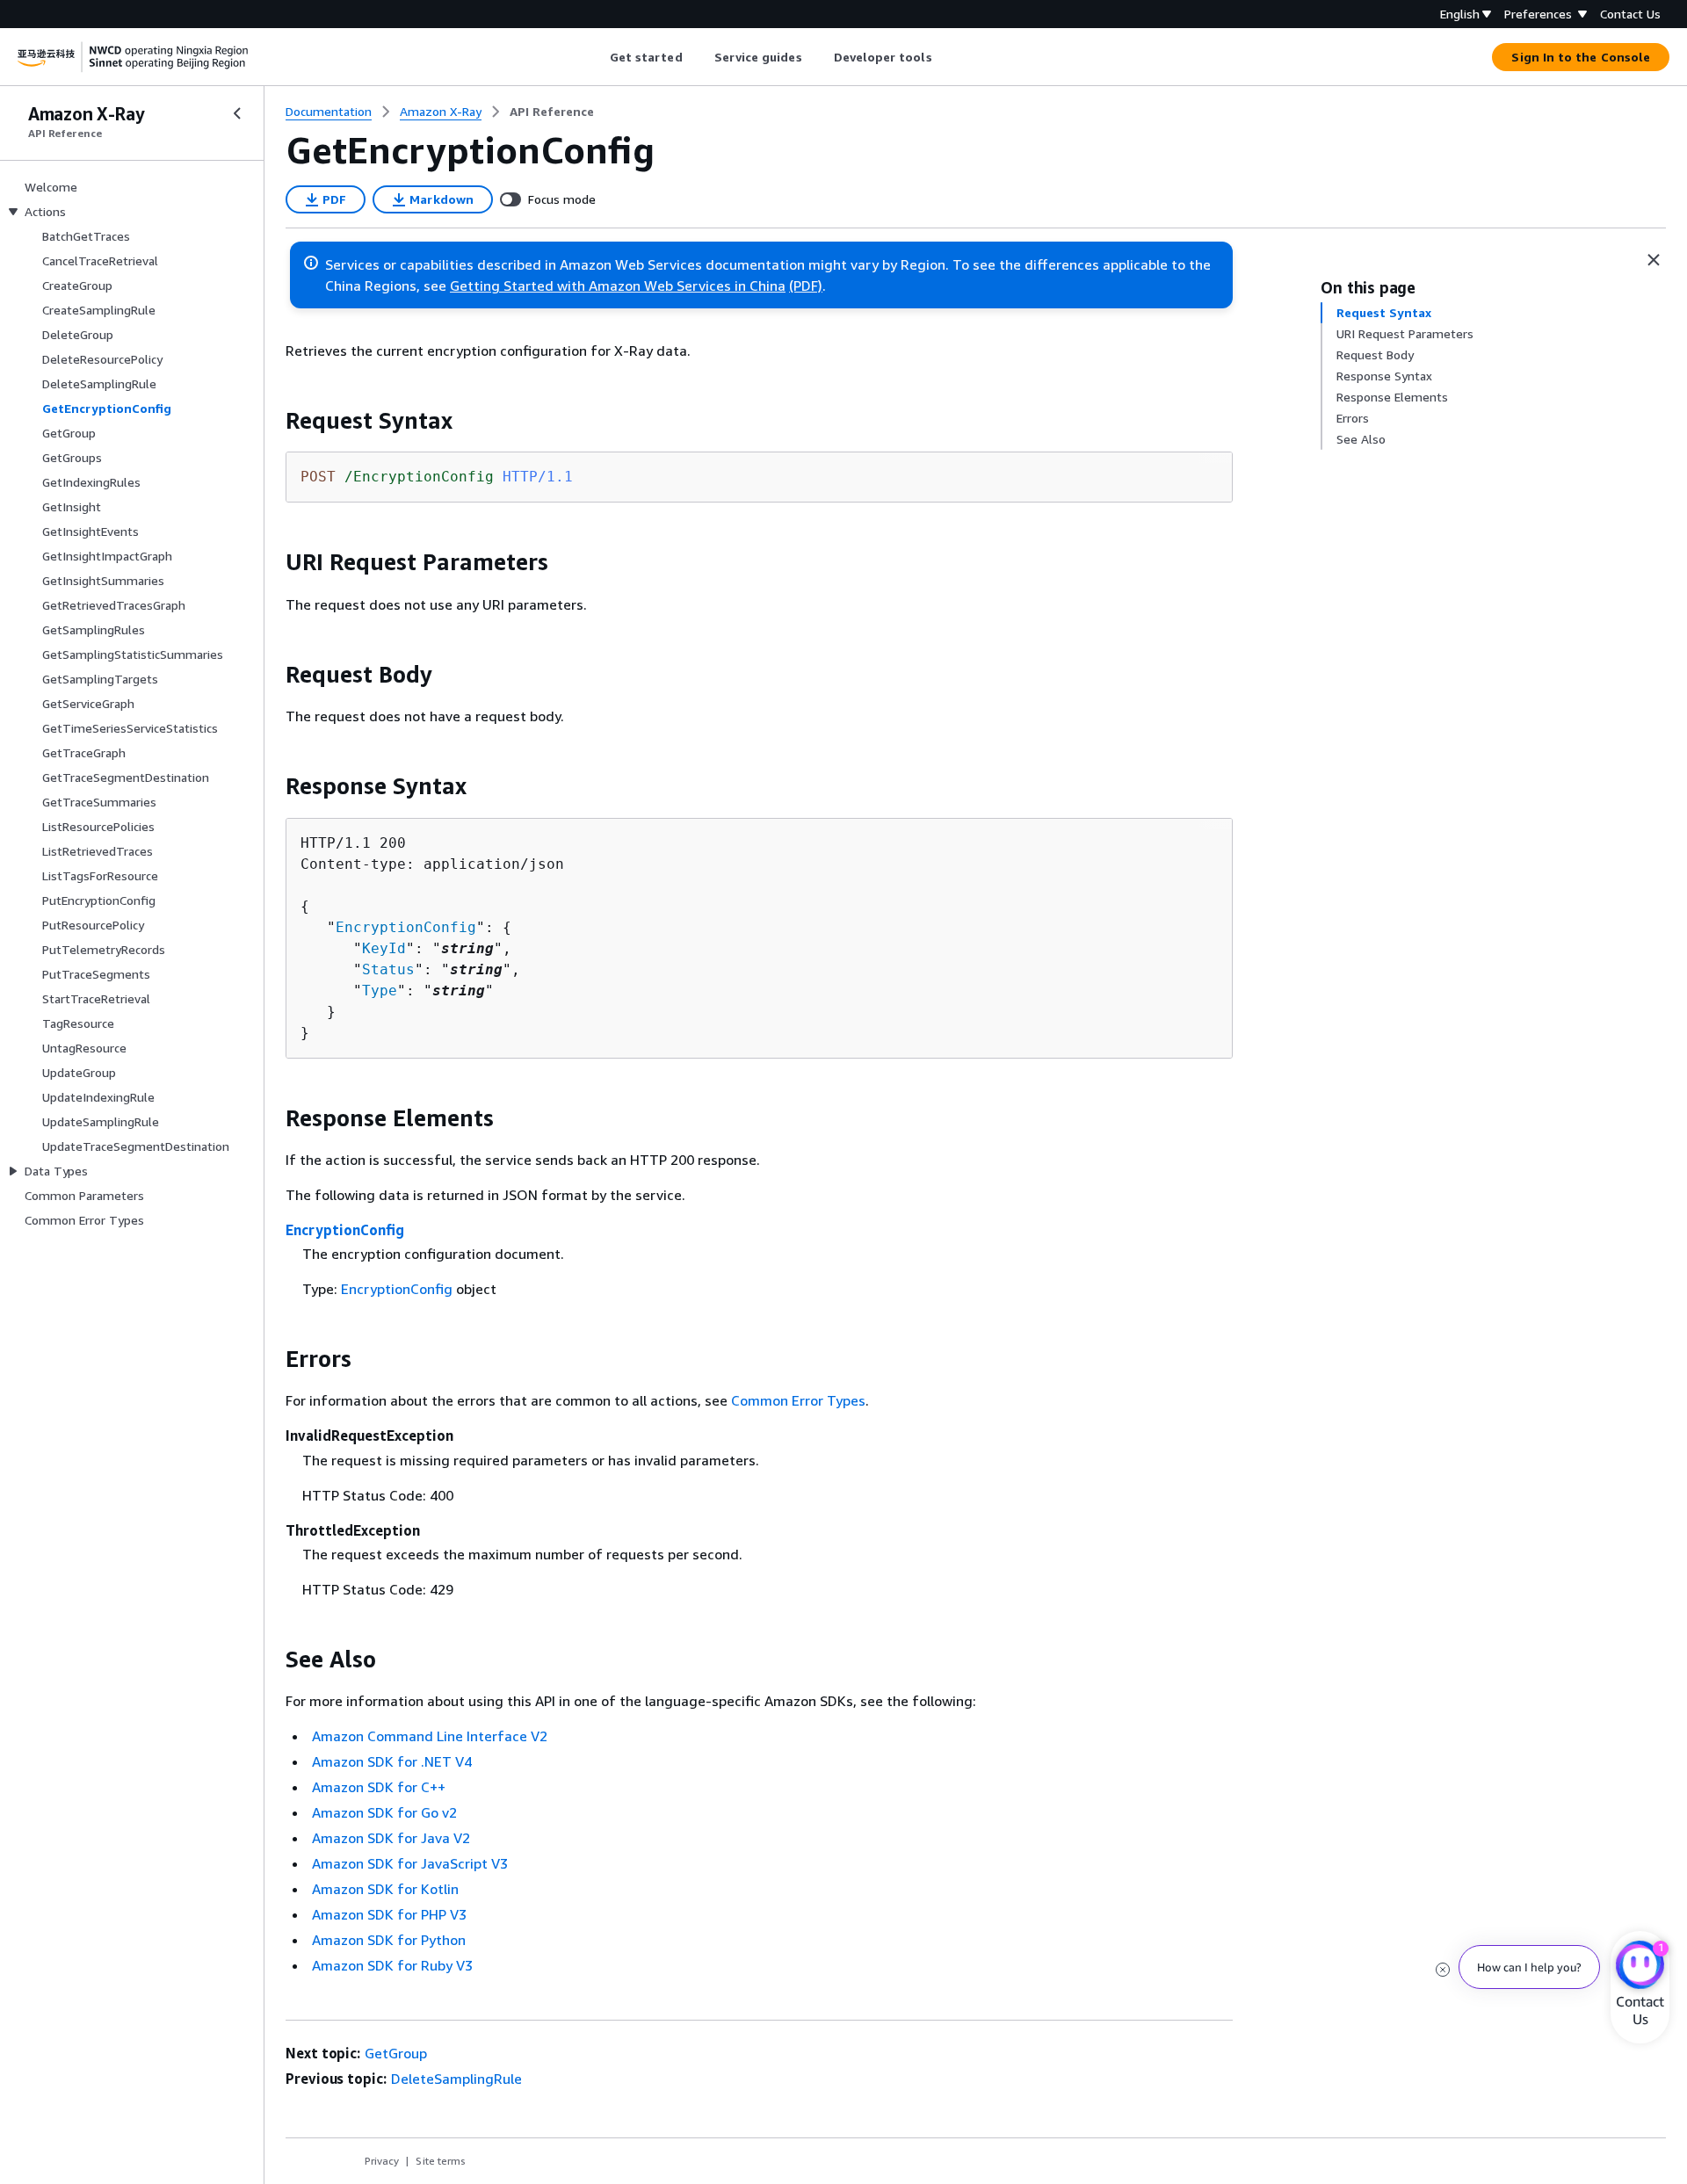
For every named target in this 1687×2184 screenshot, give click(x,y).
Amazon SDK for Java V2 (391, 1838)
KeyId (384, 948)
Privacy (382, 2161)
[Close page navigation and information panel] (1654, 260)
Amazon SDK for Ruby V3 (392, 1965)
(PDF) (806, 286)
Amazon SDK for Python (389, 1940)
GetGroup (396, 2053)
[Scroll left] (596, 57)
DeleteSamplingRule (456, 2079)
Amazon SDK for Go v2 (384, 1812)
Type (380, 991)
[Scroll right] (945, 57)
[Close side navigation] (237, 113)
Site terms (441, 2161)
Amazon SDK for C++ (379, 1787)
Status (388, 969)
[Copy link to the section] (272, 421)
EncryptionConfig (406, 927)
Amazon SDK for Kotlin (385, 1889)
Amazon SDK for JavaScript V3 (410, 1863)
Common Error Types (798, 1400)
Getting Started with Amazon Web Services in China (618, 286)
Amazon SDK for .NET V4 (392, 1761)
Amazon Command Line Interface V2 (430, 1736)
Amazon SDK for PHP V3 (389, 1914)
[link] (552, 112)
